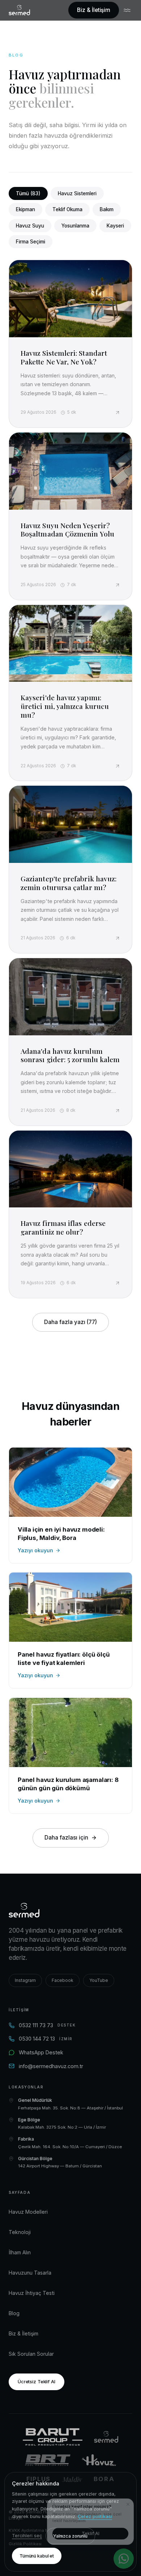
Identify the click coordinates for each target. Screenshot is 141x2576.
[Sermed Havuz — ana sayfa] (19, 10)
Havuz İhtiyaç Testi (32, 2293)
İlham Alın (20, 2252)
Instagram (25, 1980)
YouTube (99, 1980)
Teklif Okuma (67, 209)
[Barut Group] (53, 2437)
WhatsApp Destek (41, 2052)
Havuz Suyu (30, 226)
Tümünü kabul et (37, 2556)
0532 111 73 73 (47, 2025)
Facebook (63, 1980)
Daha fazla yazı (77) (70, 1322)
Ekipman (25, 209)
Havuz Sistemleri (77, 193)
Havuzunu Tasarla (30, 2273)
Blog (14, 2313)
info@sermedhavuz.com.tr (51, 2066)
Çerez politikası (95, 2516)
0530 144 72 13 (46, 2039)
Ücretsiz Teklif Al (37, 2381)
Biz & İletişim (94, 10)
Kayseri (115, 226)
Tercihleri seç (27, 2536)
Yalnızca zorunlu (70, 2536)
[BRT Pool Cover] (48, 2460)
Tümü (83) (28, 193)
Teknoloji (20, 2232)
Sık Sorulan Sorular (31, 2354)
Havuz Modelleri (28, 2212)
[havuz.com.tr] (99, 2460)
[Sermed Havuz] (106, 2437)
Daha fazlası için (66, 1838)
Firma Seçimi (31, 242)
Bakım (107, 209)
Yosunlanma (75, 226)
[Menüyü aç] (128, 10)
